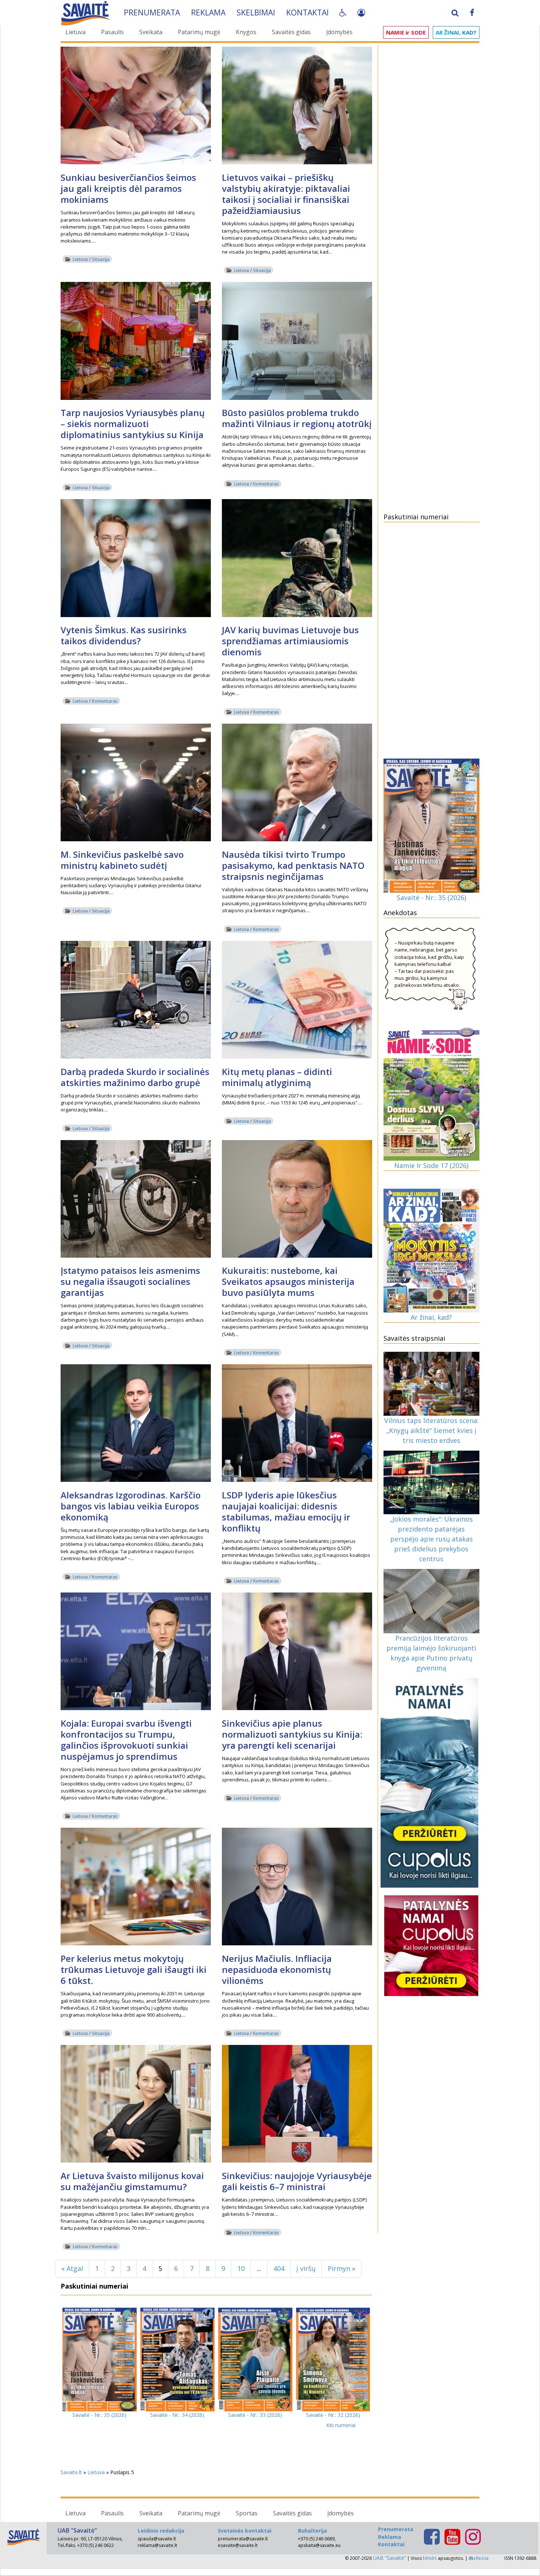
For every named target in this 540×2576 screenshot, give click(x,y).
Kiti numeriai (341, 2425)
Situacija (101, 259)
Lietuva (75, 32)
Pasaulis (112, 32)
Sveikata (151, 32)
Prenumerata (152, 12)
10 (241, 2268)
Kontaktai (307, 12)
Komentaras (266, 484)
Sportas (247, 2513)
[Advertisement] (432, 159)
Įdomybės (339, 32)
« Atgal (72, 2268)
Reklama (208, 12)
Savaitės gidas (291, 32)
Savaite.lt (71, 2472)
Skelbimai (256, 12)
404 (279, 2268)
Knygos (246, 32)
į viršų (306, 2268)
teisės (430, 2558)
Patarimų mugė (199, 32)
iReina (481, 2558)
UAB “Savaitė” (389, 2558)
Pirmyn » (341, 2268)
